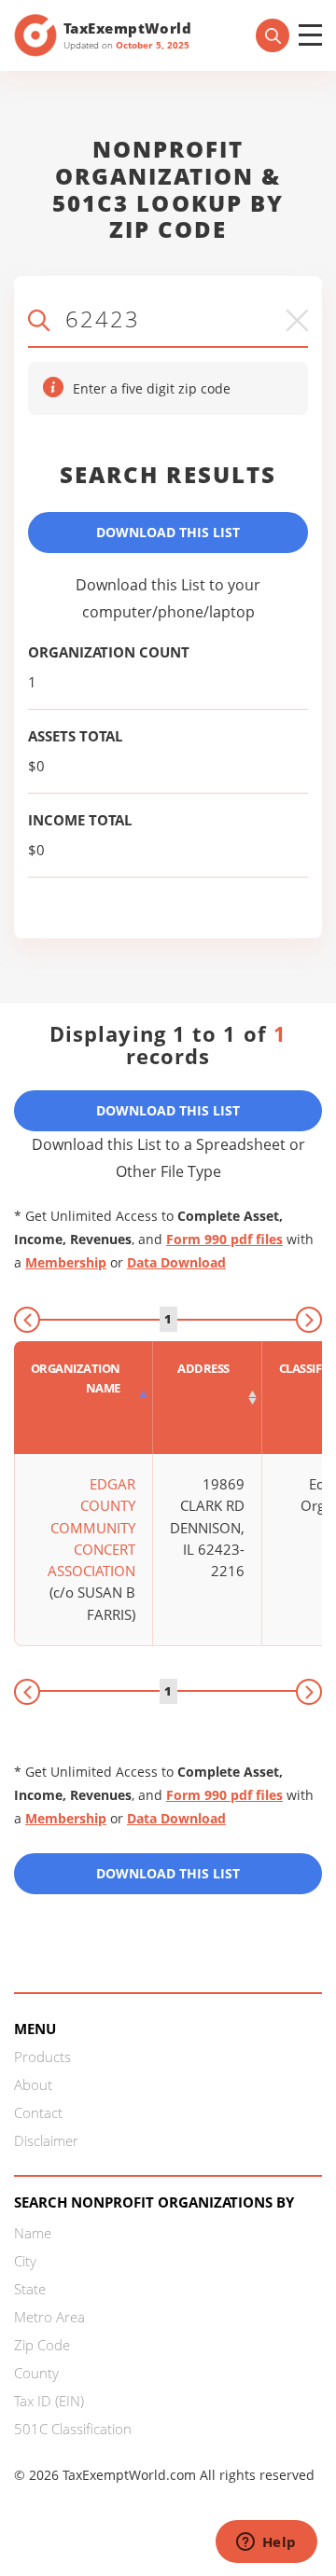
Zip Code (42, 2345)
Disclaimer (46, 2140)
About (33, 2084)
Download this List (168, 1873)
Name (33, 2233)
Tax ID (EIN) (49, 2401)
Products (42, 2057)
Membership (66, 1262)
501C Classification (73, 2429)
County (36, 2373)
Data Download (176, 1262)
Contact (38, 2112)
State (30, 2289)
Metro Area (49, 2317)
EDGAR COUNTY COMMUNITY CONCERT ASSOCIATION (91, 1527)
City (25, 2261)
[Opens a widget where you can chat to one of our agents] (266, 2543)
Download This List (168, 532)
